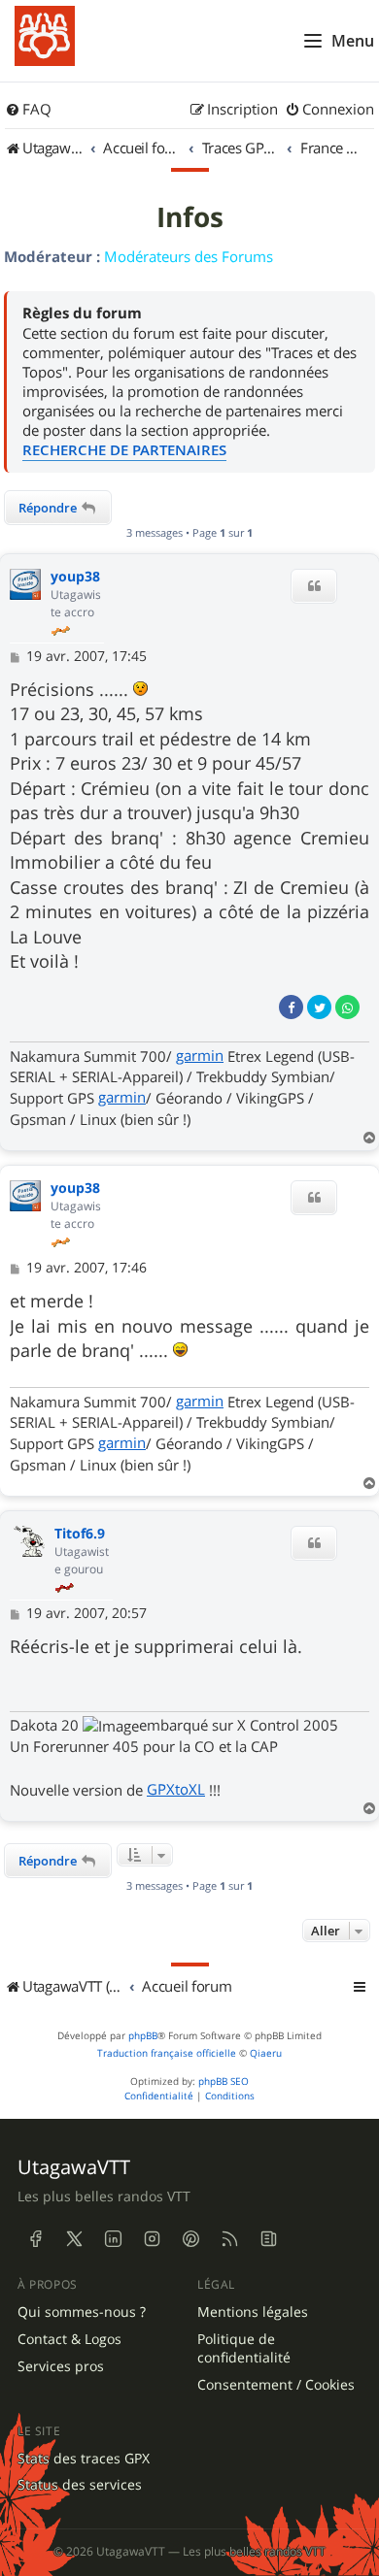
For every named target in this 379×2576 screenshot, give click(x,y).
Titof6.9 (80, 1534)
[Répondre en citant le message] (314, 586)
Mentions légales (253, 2312)
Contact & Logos (69, 2339)
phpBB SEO (224, 2081)
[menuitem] (28, 110)
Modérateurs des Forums (189, 256)
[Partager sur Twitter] (319, 1007)
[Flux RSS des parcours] (229, 2239)
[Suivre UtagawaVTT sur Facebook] (35, 2239)
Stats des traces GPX (84, 2459)
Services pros (61, 2366)
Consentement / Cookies (276, 2385)
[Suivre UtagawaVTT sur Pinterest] (190, 2239)
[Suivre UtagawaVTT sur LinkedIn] (113, 2239)
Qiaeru (266, 2053)
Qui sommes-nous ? (82, 2312)
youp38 (75, 577)
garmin (200, 1055)
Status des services (80, 2485)
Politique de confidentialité (244, 2348)
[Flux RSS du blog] (268, 2239)
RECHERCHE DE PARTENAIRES (124, 450)
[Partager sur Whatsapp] (347, 1007)
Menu (353, 41)
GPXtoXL (176, 1789)
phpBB (143, 2036)
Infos (190, 217)
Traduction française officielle (167, 2053)
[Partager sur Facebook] (291, 1007)
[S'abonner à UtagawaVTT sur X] (74, 2239)
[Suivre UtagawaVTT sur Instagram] (152, 2239)
